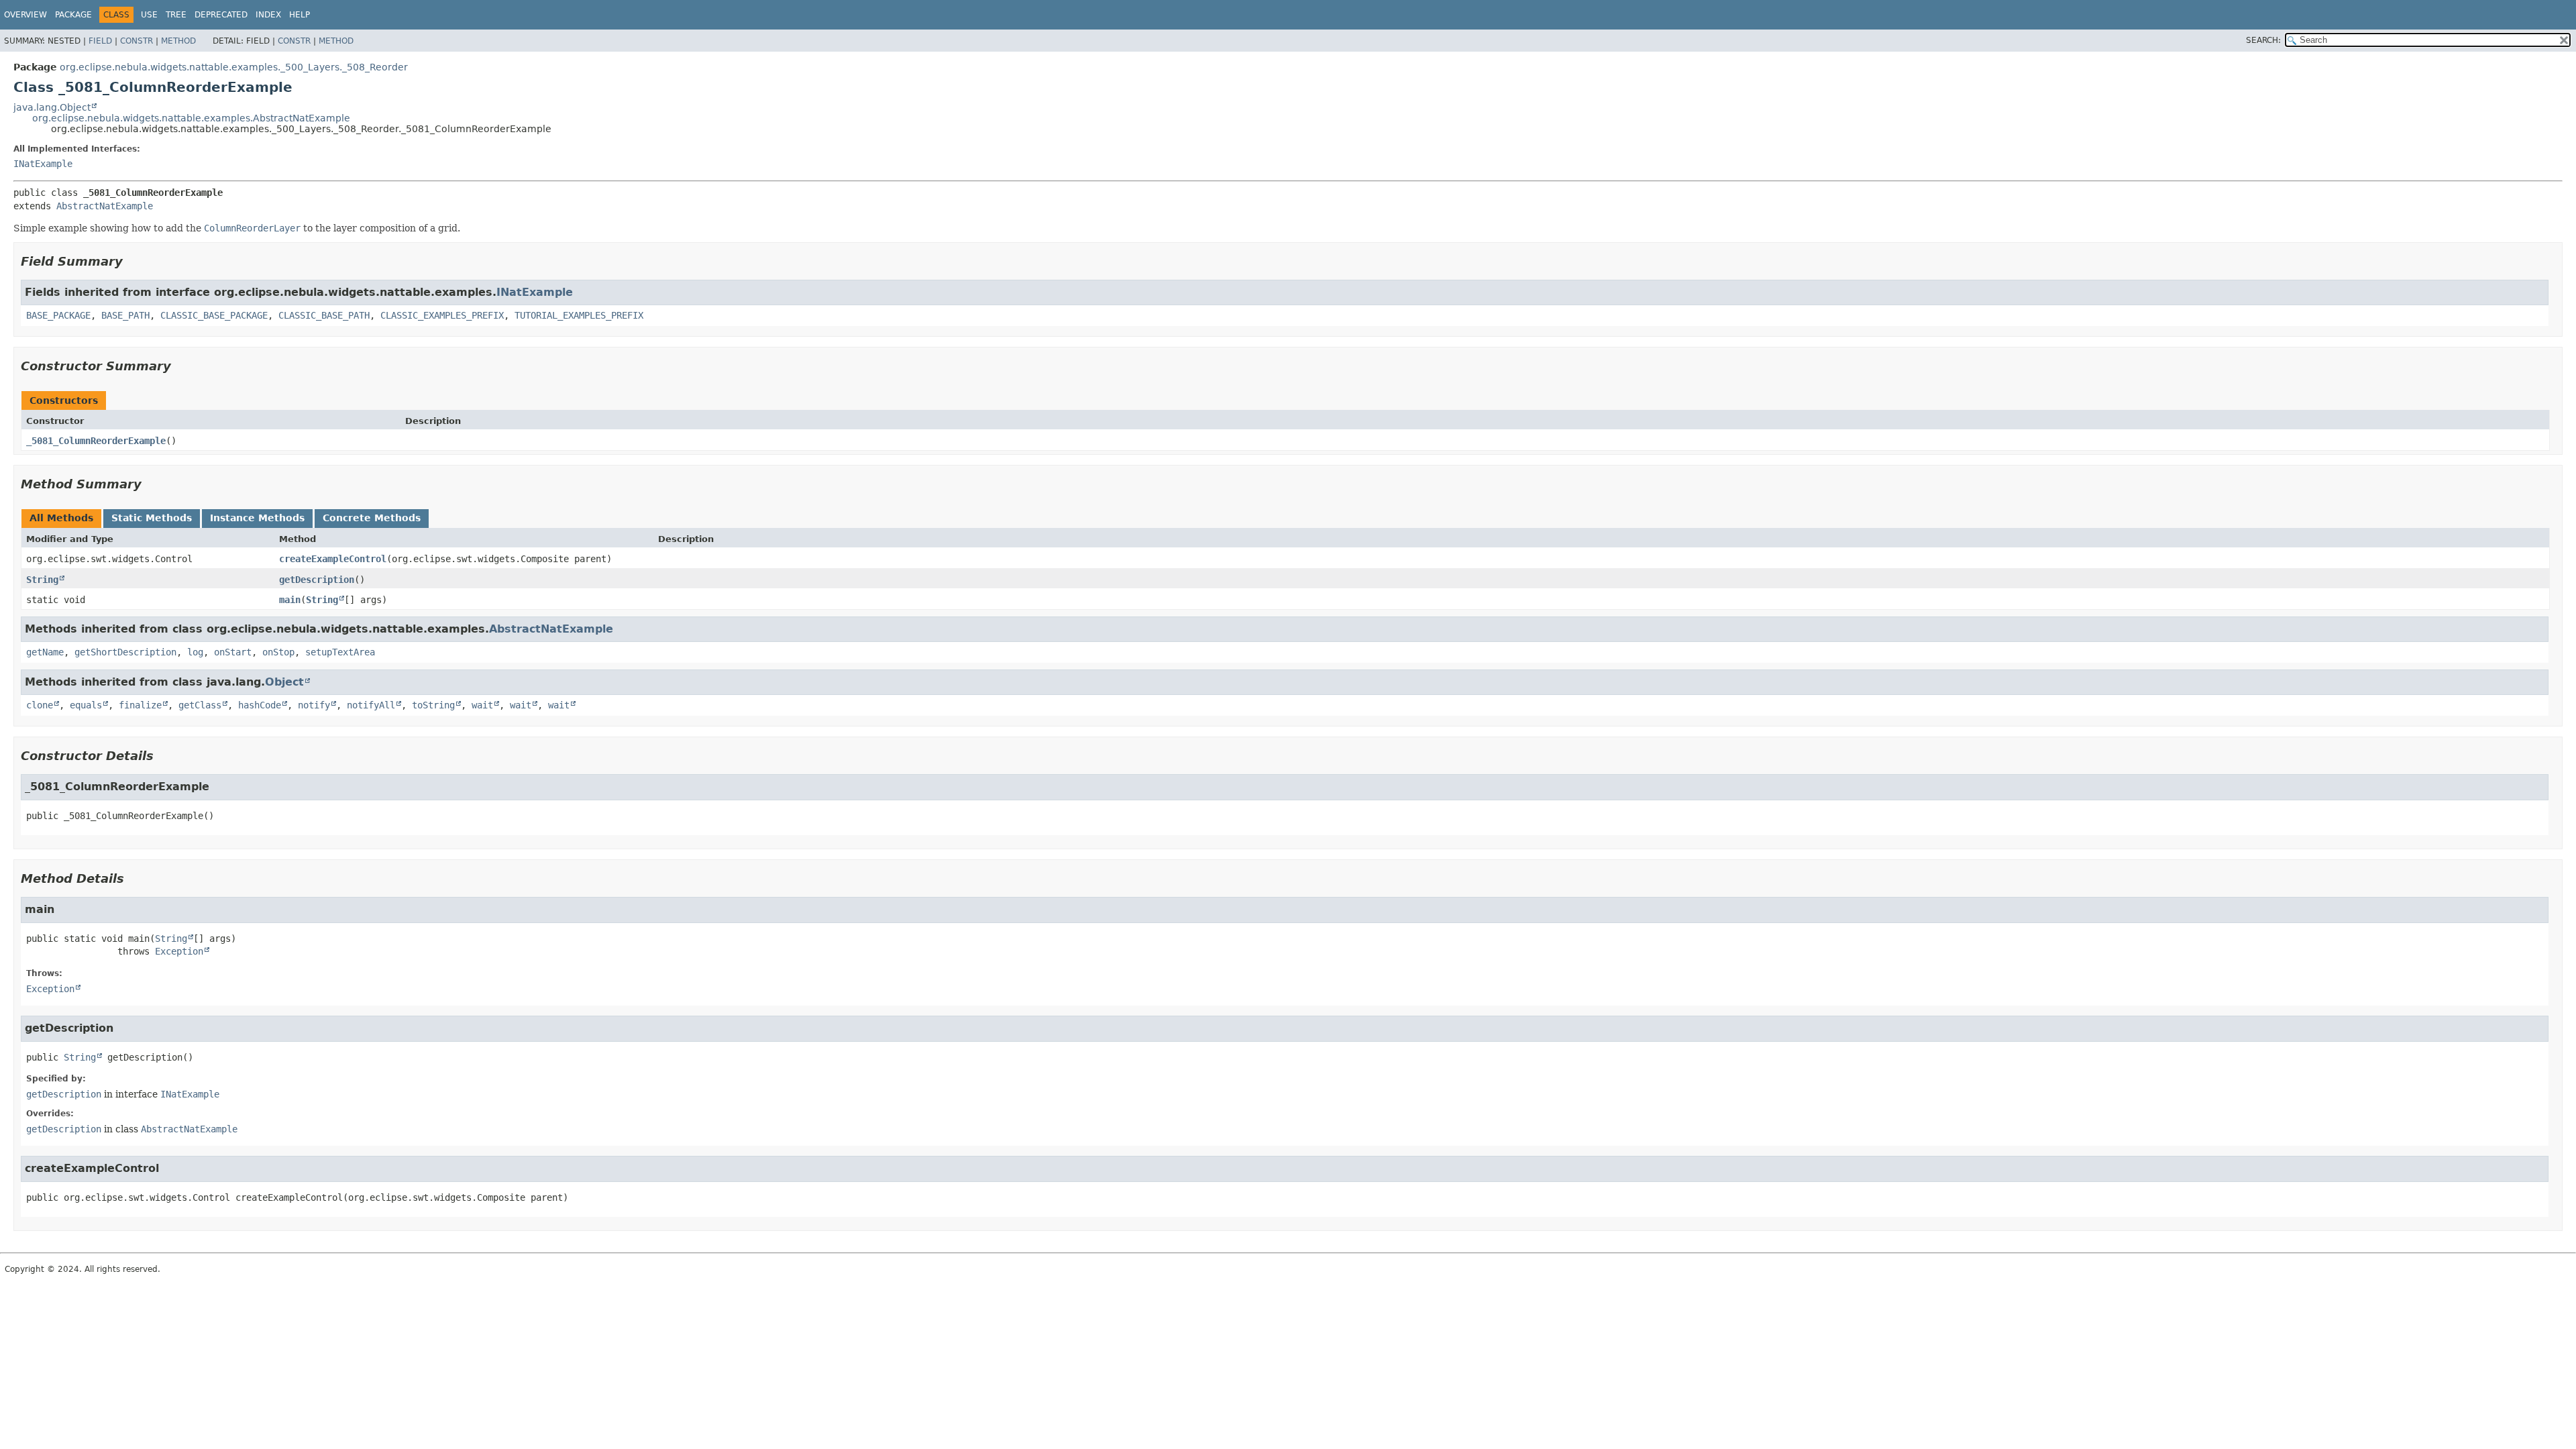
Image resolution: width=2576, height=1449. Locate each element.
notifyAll (371, 705)
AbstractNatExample (105, 206)
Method (178, 41)
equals (86, 705)
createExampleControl (333, 559)
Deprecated (221, 15)
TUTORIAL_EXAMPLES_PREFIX (579, 315)
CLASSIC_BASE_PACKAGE (214, 315)
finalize (140, 705)
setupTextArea (340, 652)
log (195, 652)
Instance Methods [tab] (257, 518)
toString (433, 705)
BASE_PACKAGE (58, 315)
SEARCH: (2263, 40)
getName (45, 652)
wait (482, 705)
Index (268, 15)
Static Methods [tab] (152, 518)
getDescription (317, 580)
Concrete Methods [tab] (372, 518)
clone (40, 705)
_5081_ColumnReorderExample (96, 441)
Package (73, 15)
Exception (179, 951)
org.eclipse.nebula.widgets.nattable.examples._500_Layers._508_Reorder (234, 67)
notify (314, 705)
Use (149, 15)
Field (100, 41)
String (42, 580)
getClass (200, 705)
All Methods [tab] (61, 518)
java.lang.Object (52, 107)
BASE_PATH (125, 315)
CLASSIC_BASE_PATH (324, 315)
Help (300, 15)
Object (284, 682)
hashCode (260, 705)
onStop (278, 652)
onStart (233, 652)
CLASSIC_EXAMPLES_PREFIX (442, 315)
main (290, 600)
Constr (137, 41)
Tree (176, 15)
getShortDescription (125, 652)
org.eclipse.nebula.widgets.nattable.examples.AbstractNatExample (191, 118)
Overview (25, 15)
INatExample (43, 164)
